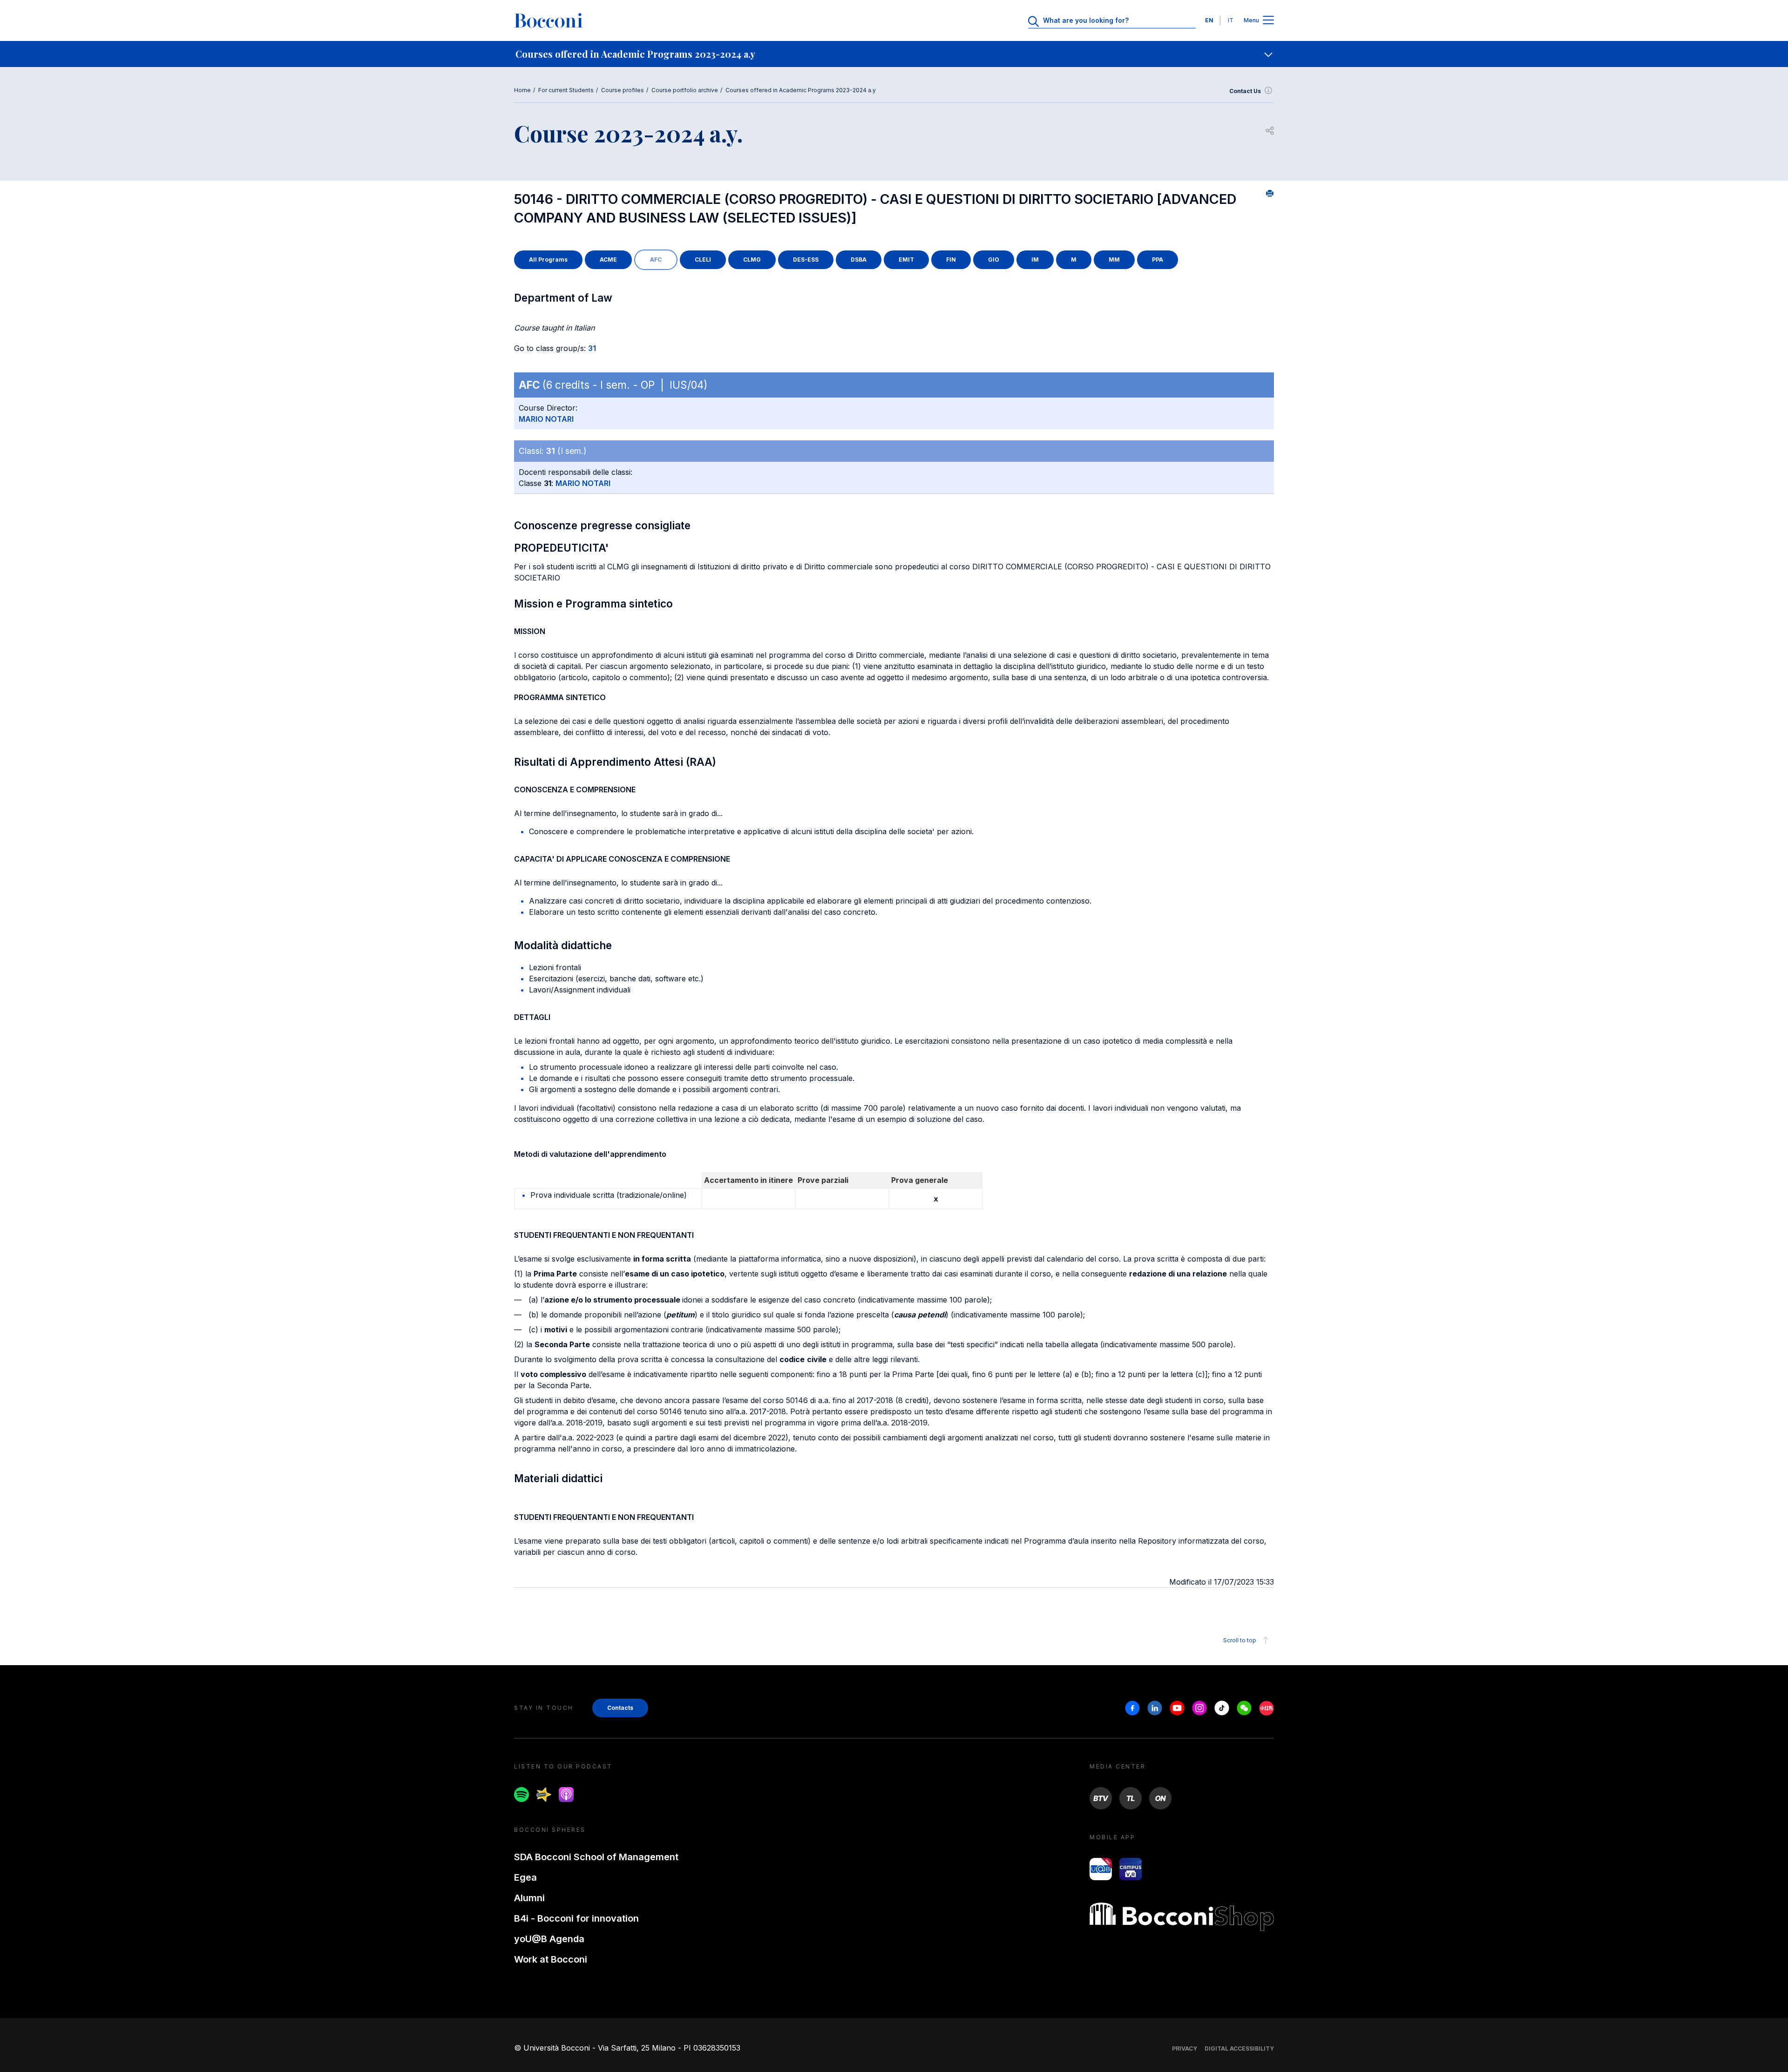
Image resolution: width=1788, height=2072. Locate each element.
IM (1035, 260)
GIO (994, 260)
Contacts (620, 1708)
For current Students (566, 90)
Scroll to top (1240, 1640)
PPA (1158, 260)
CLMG (752, 260)
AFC (656, 260)
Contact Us (1245, 91)
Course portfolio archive (685, 90)
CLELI (703, 260)
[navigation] (894, 54)
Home (522, 90)
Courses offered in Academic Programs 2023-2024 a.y (801, 90)
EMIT (906, 260)
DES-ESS (806, 260)
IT (1231, 20)
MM (1114, 260)
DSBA (859, 260)
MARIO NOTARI (546, 419)
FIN (951, 260)
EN (1209, 20)
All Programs (548, 260)
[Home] (549, 20)
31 (592, 348)
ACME (608, 260)
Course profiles (623, 90)
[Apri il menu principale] (1268, 21)
